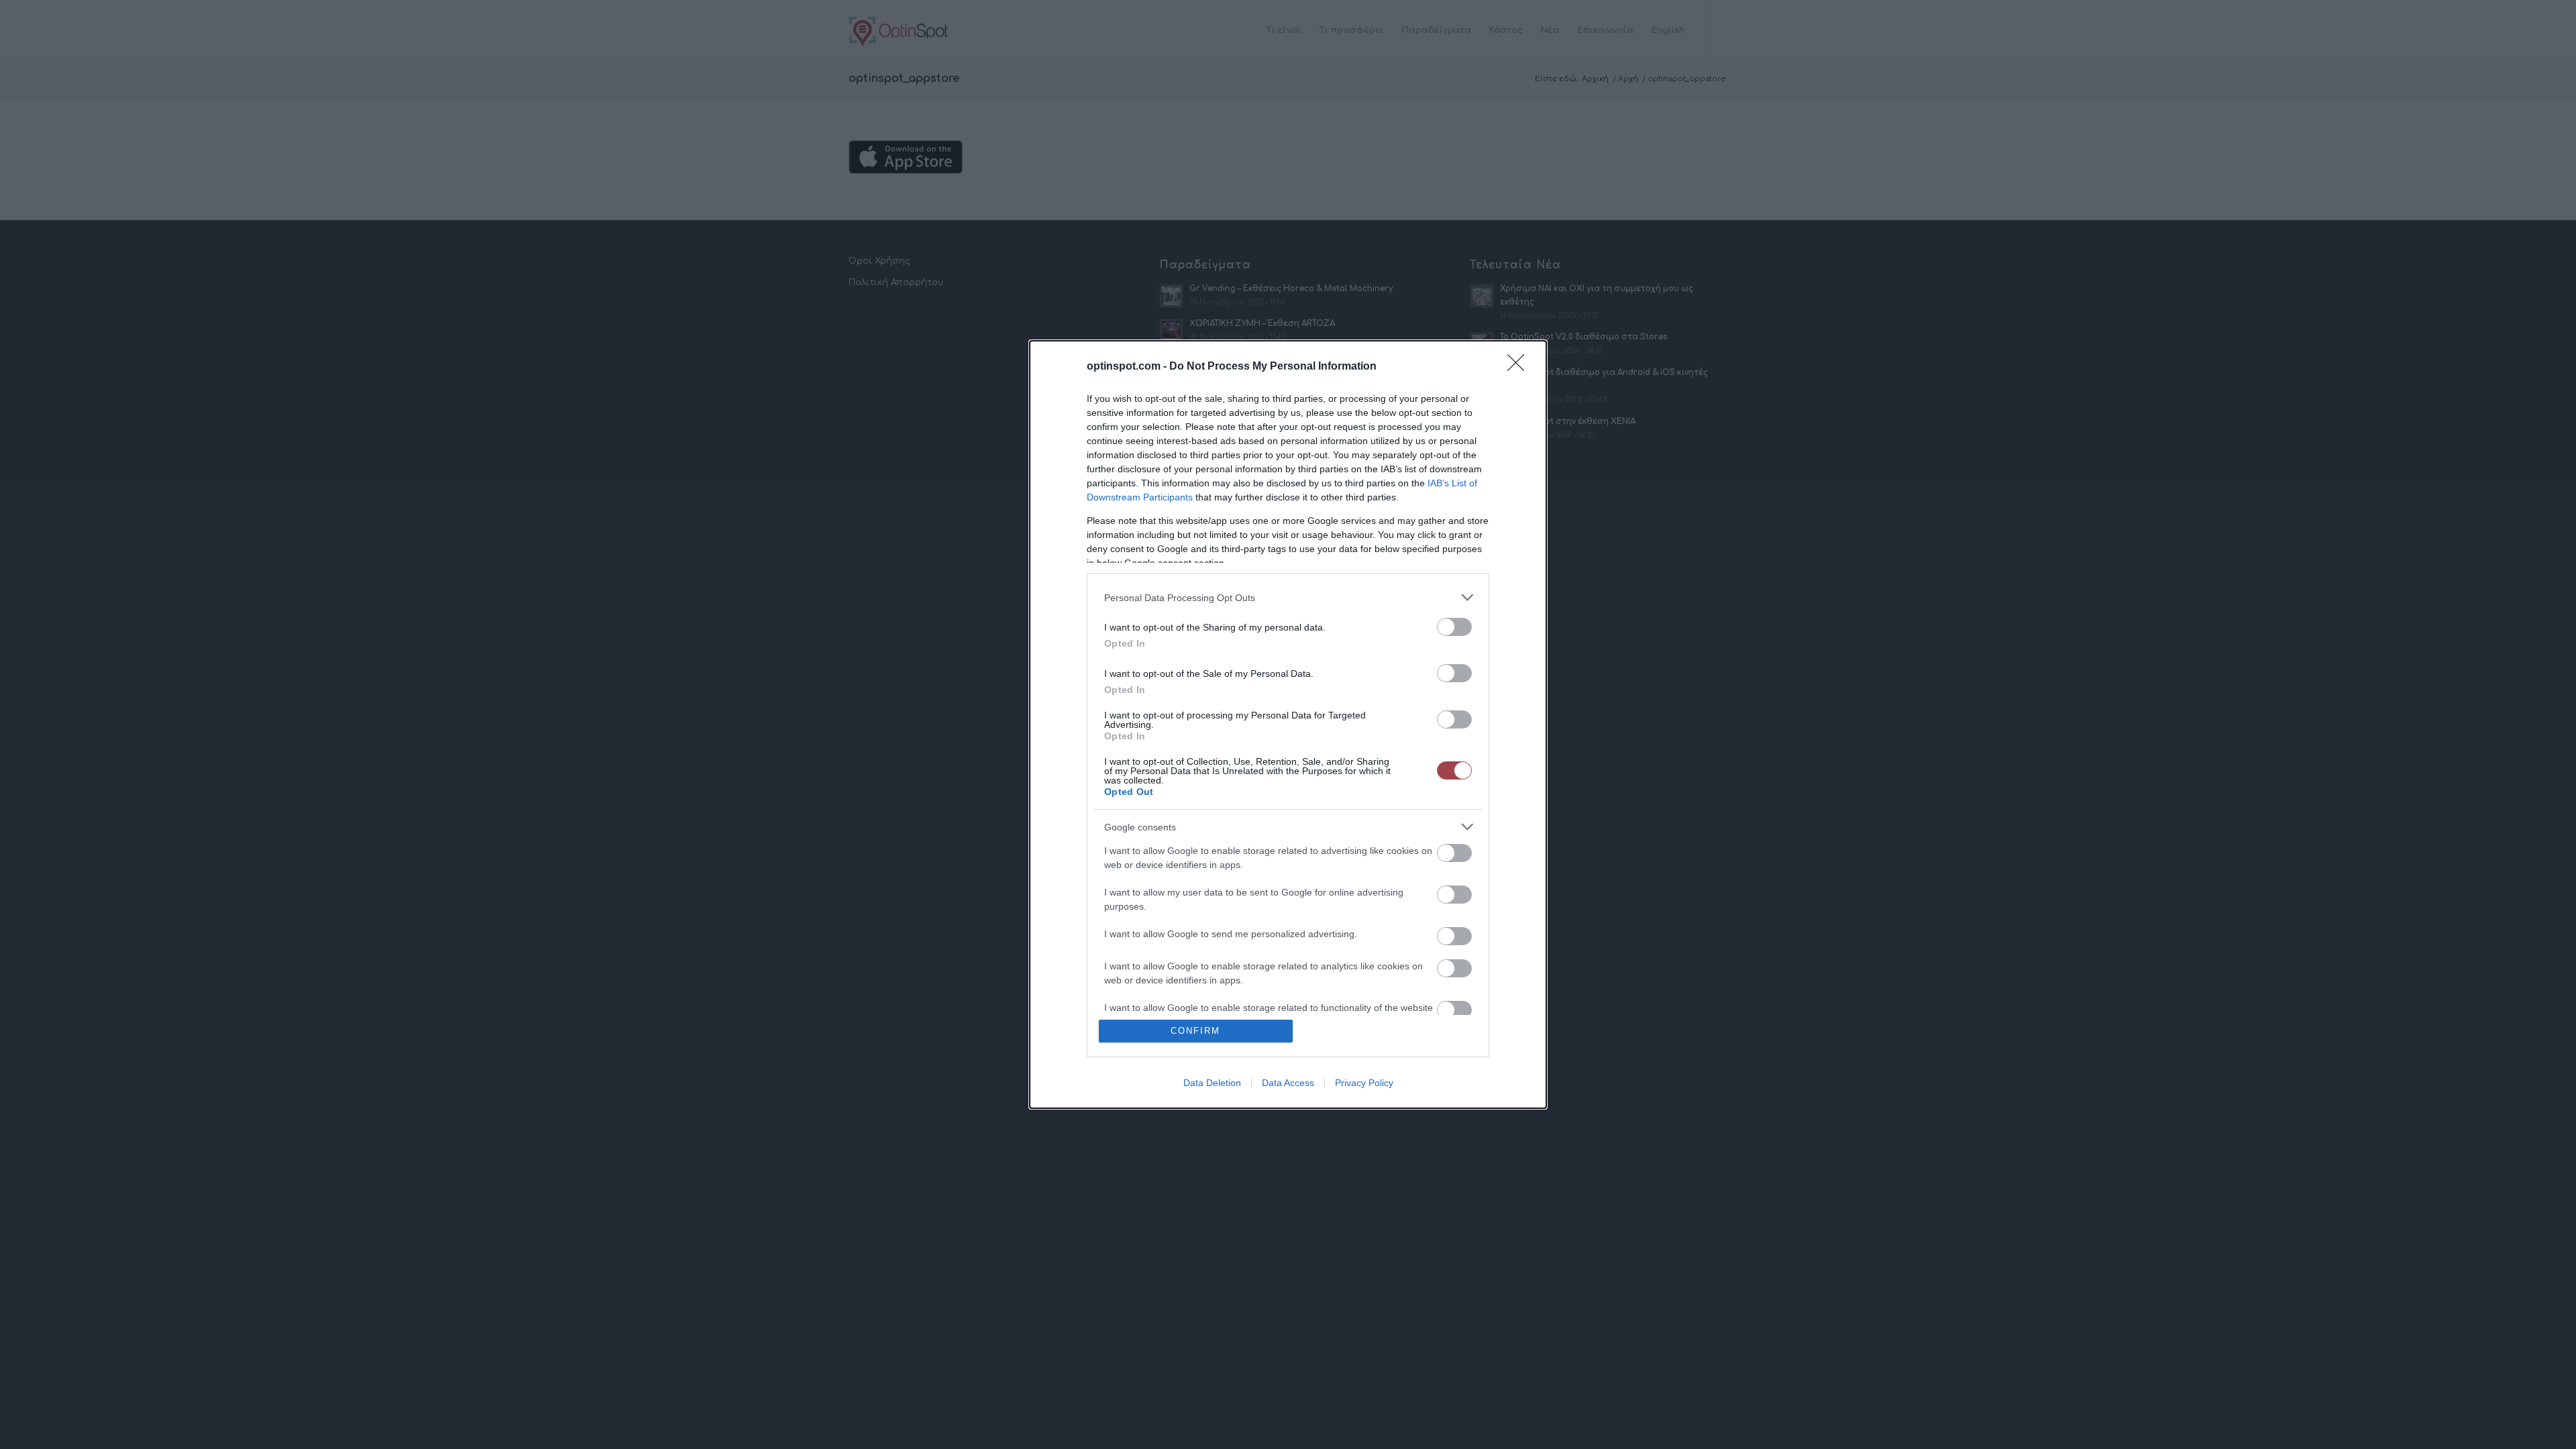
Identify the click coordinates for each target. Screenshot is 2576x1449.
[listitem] (1288, 597)
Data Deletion (1212, 1083)
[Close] (1520, 367)
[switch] (1454, 627)
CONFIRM (1195, 1031)
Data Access (1288, 1083)
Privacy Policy (1364, 1083)
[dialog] (1288, 724)
